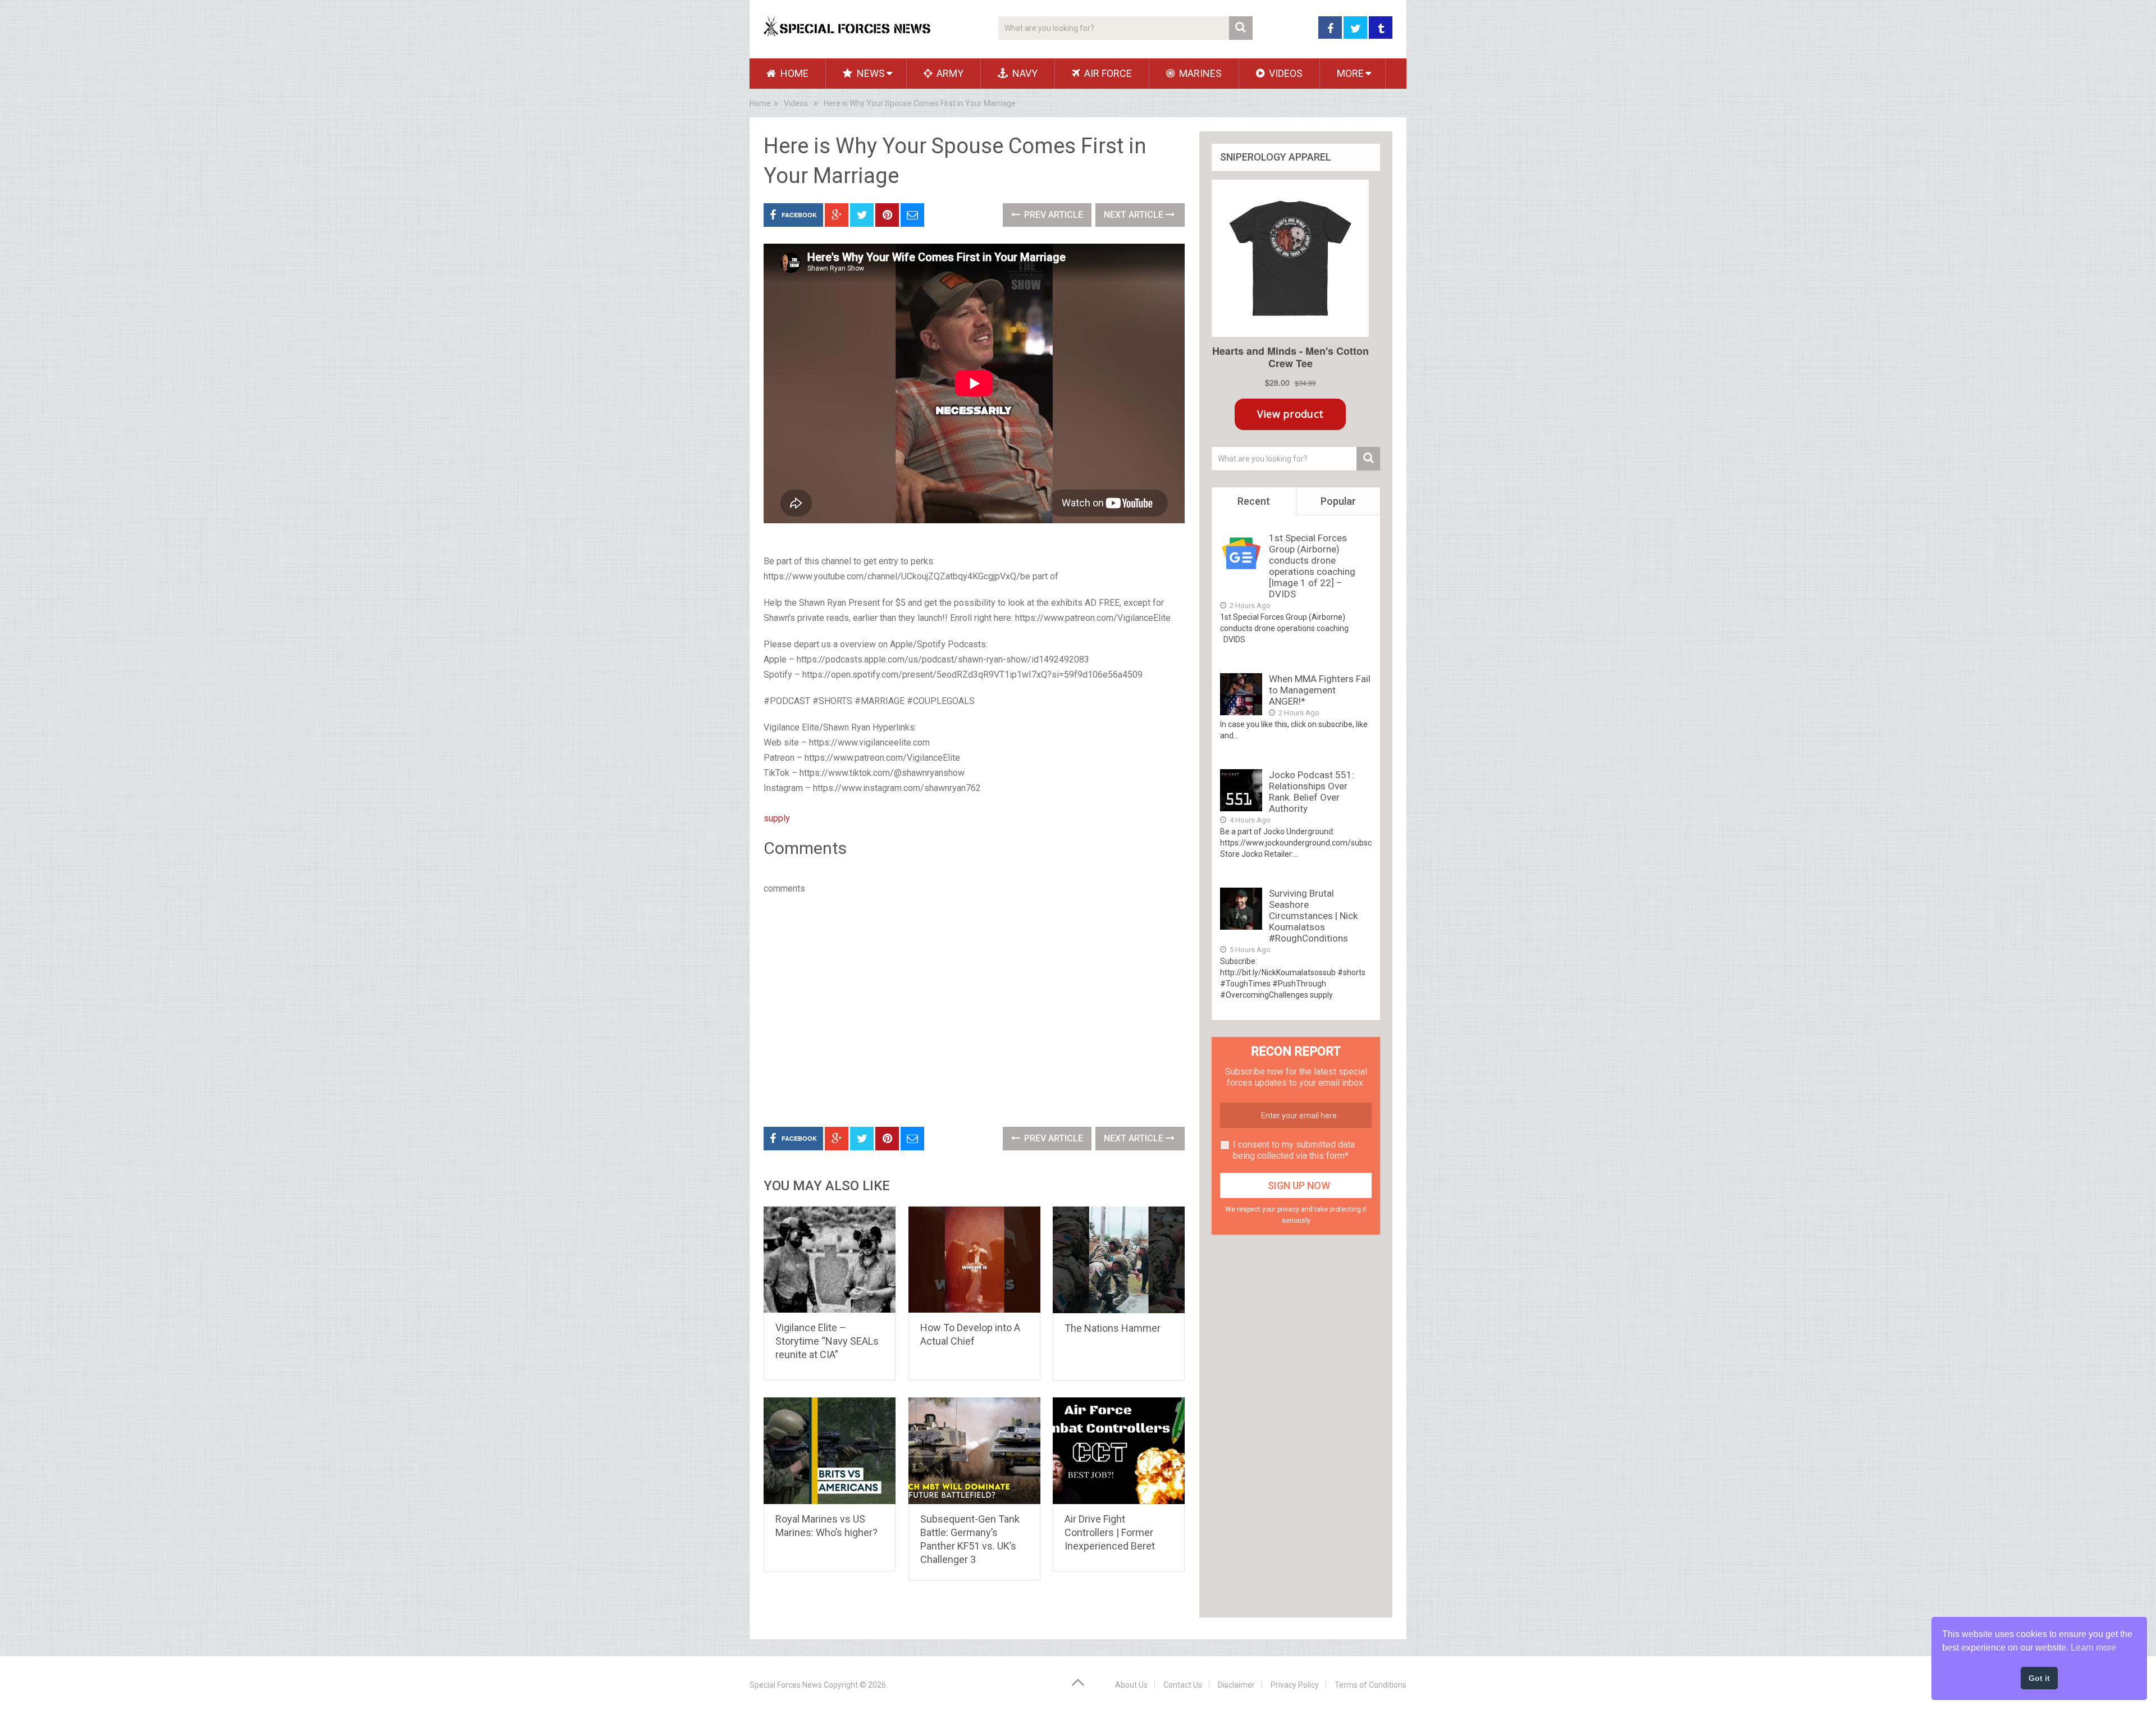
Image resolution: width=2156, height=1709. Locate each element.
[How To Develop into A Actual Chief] (974, 1260)
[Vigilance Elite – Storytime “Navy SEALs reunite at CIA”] (830, 1260)
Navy (1024, 73)
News (870, 73)
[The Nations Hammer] (1119, 1260)
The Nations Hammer (1113, 1328)
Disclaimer (1236, 1685)
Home (793, 73)
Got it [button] (2039, 1678)
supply (777, 818)
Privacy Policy (1295, 1685)
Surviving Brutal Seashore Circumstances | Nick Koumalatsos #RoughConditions (1313, 916)
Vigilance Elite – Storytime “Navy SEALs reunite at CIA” (827, 1341)
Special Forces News (786, 1685)
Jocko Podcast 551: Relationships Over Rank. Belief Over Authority (1312, 792)
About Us (1131, 1685)
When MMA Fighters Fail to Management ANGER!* (1320, 690)
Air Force (1107, 73)
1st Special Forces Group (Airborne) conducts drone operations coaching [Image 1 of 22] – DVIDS (1312, 566)
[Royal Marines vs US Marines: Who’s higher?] (830, 1451)
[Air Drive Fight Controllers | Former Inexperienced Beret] (1119, 1451)
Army (949, 73)
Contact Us (1183, 1685)
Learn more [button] (2093, 1648)
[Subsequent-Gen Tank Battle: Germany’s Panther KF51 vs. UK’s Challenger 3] (974, 1451)
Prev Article (1052, 215)
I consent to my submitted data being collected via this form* (1294, 1150)
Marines (1199, 73)
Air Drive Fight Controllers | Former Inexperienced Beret (1110, 1532)
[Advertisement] (974, 963)
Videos (1285, 73)
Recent (1254, 501)
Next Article (1135, 215)
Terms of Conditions (1371, 1685)
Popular (1338, 501)
